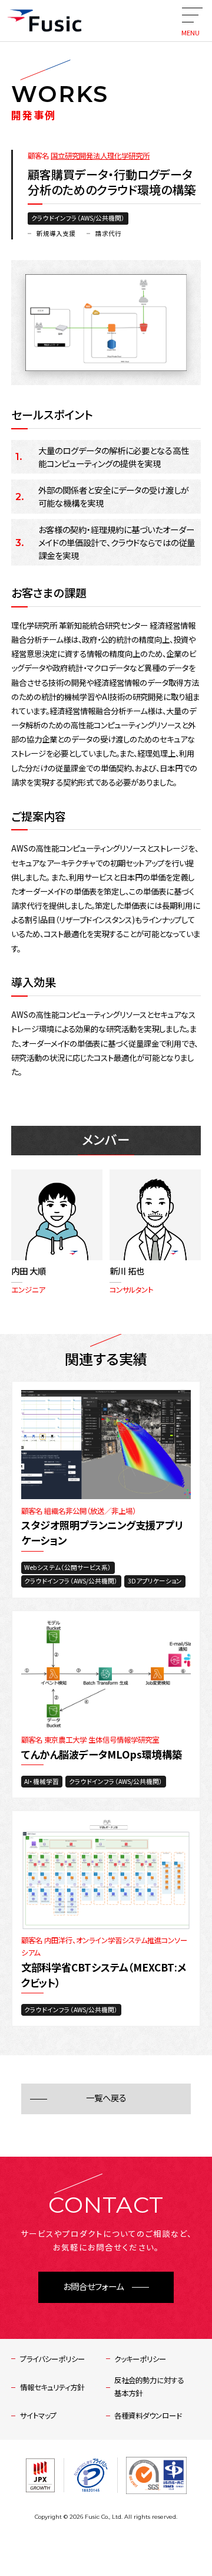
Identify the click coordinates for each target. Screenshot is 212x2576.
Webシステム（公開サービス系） (68, 1567)
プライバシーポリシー (52, 2359)
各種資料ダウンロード (148, 2416)
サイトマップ (38, 2416)
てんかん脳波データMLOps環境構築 (102, 1754)
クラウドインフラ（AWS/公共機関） (78, 218)
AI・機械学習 (42, 1781)
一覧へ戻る (106, 2098)
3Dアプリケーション (155, 1581)
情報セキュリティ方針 (52, 2387)
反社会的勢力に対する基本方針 (149, 2386)
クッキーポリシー (140, 2359)
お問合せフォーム (93, 2287)
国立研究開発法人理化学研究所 (100, 156)
